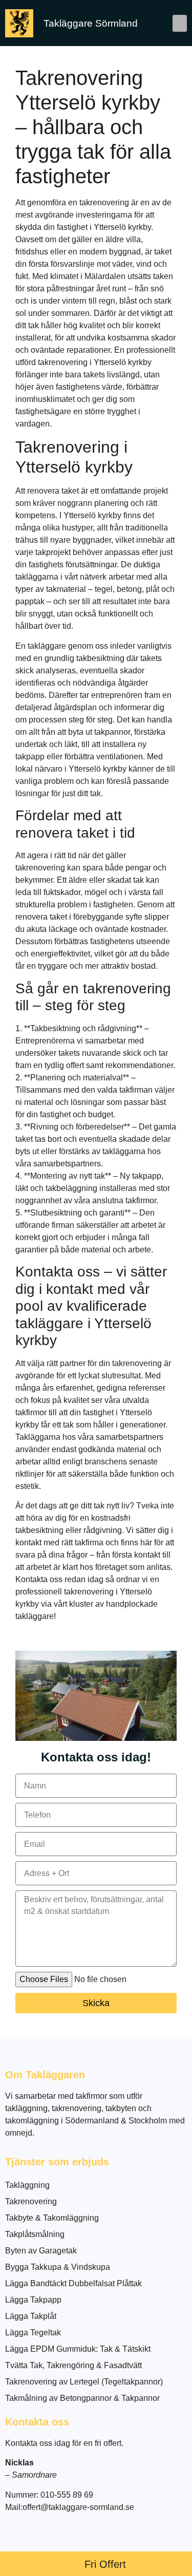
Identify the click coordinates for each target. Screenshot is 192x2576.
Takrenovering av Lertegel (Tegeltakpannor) (84, 2382)
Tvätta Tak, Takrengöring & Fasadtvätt (73, 2365)
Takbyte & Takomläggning (52, 2218)
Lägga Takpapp (33, 2300)
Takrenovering (31, 2201)
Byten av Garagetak (41, 2251)
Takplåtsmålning (35, 2234)
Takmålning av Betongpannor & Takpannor (82, 2398)
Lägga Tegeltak (33, 2333)
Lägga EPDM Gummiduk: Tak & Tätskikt (78, 2349)
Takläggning (27, 2185)
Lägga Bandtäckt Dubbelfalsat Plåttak (73, 2283)
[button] (180, 23)
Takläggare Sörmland (91, 23)
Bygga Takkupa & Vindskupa (58, 2267)
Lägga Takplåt (31, 2316)
